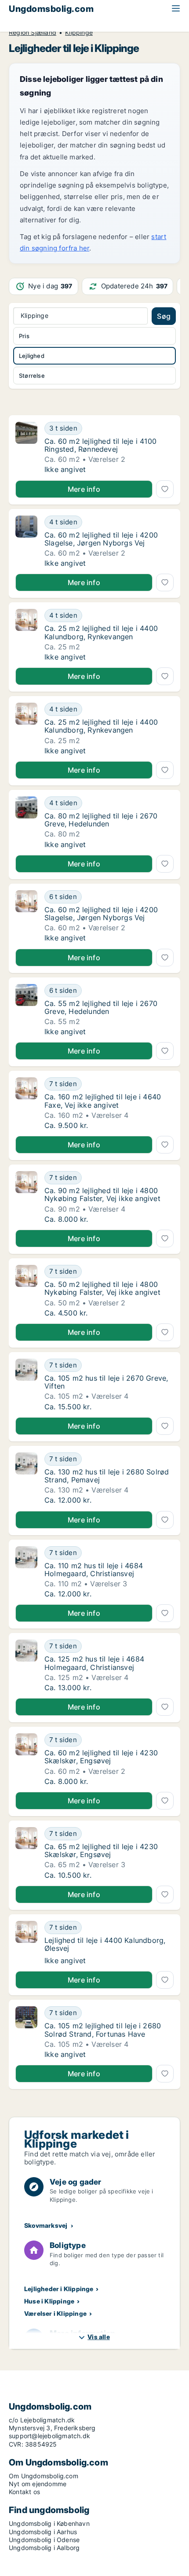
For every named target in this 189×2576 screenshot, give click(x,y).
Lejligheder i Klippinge (59, 2289)
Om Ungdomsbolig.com (44, 2476)
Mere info (84, 489)
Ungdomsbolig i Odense (44, 2540)
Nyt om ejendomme (38, 2484)
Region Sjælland (33, 33)
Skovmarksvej (46, 2225)
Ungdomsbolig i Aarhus (43, 2532)
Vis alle (99, 2337)
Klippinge (79, 33)
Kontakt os (24, 2492)
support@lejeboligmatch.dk (49, 2436)
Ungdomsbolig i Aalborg (44, 2548)
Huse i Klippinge (49, 2301)
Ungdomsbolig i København (49, 2523)
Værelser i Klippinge (55, 2313)
